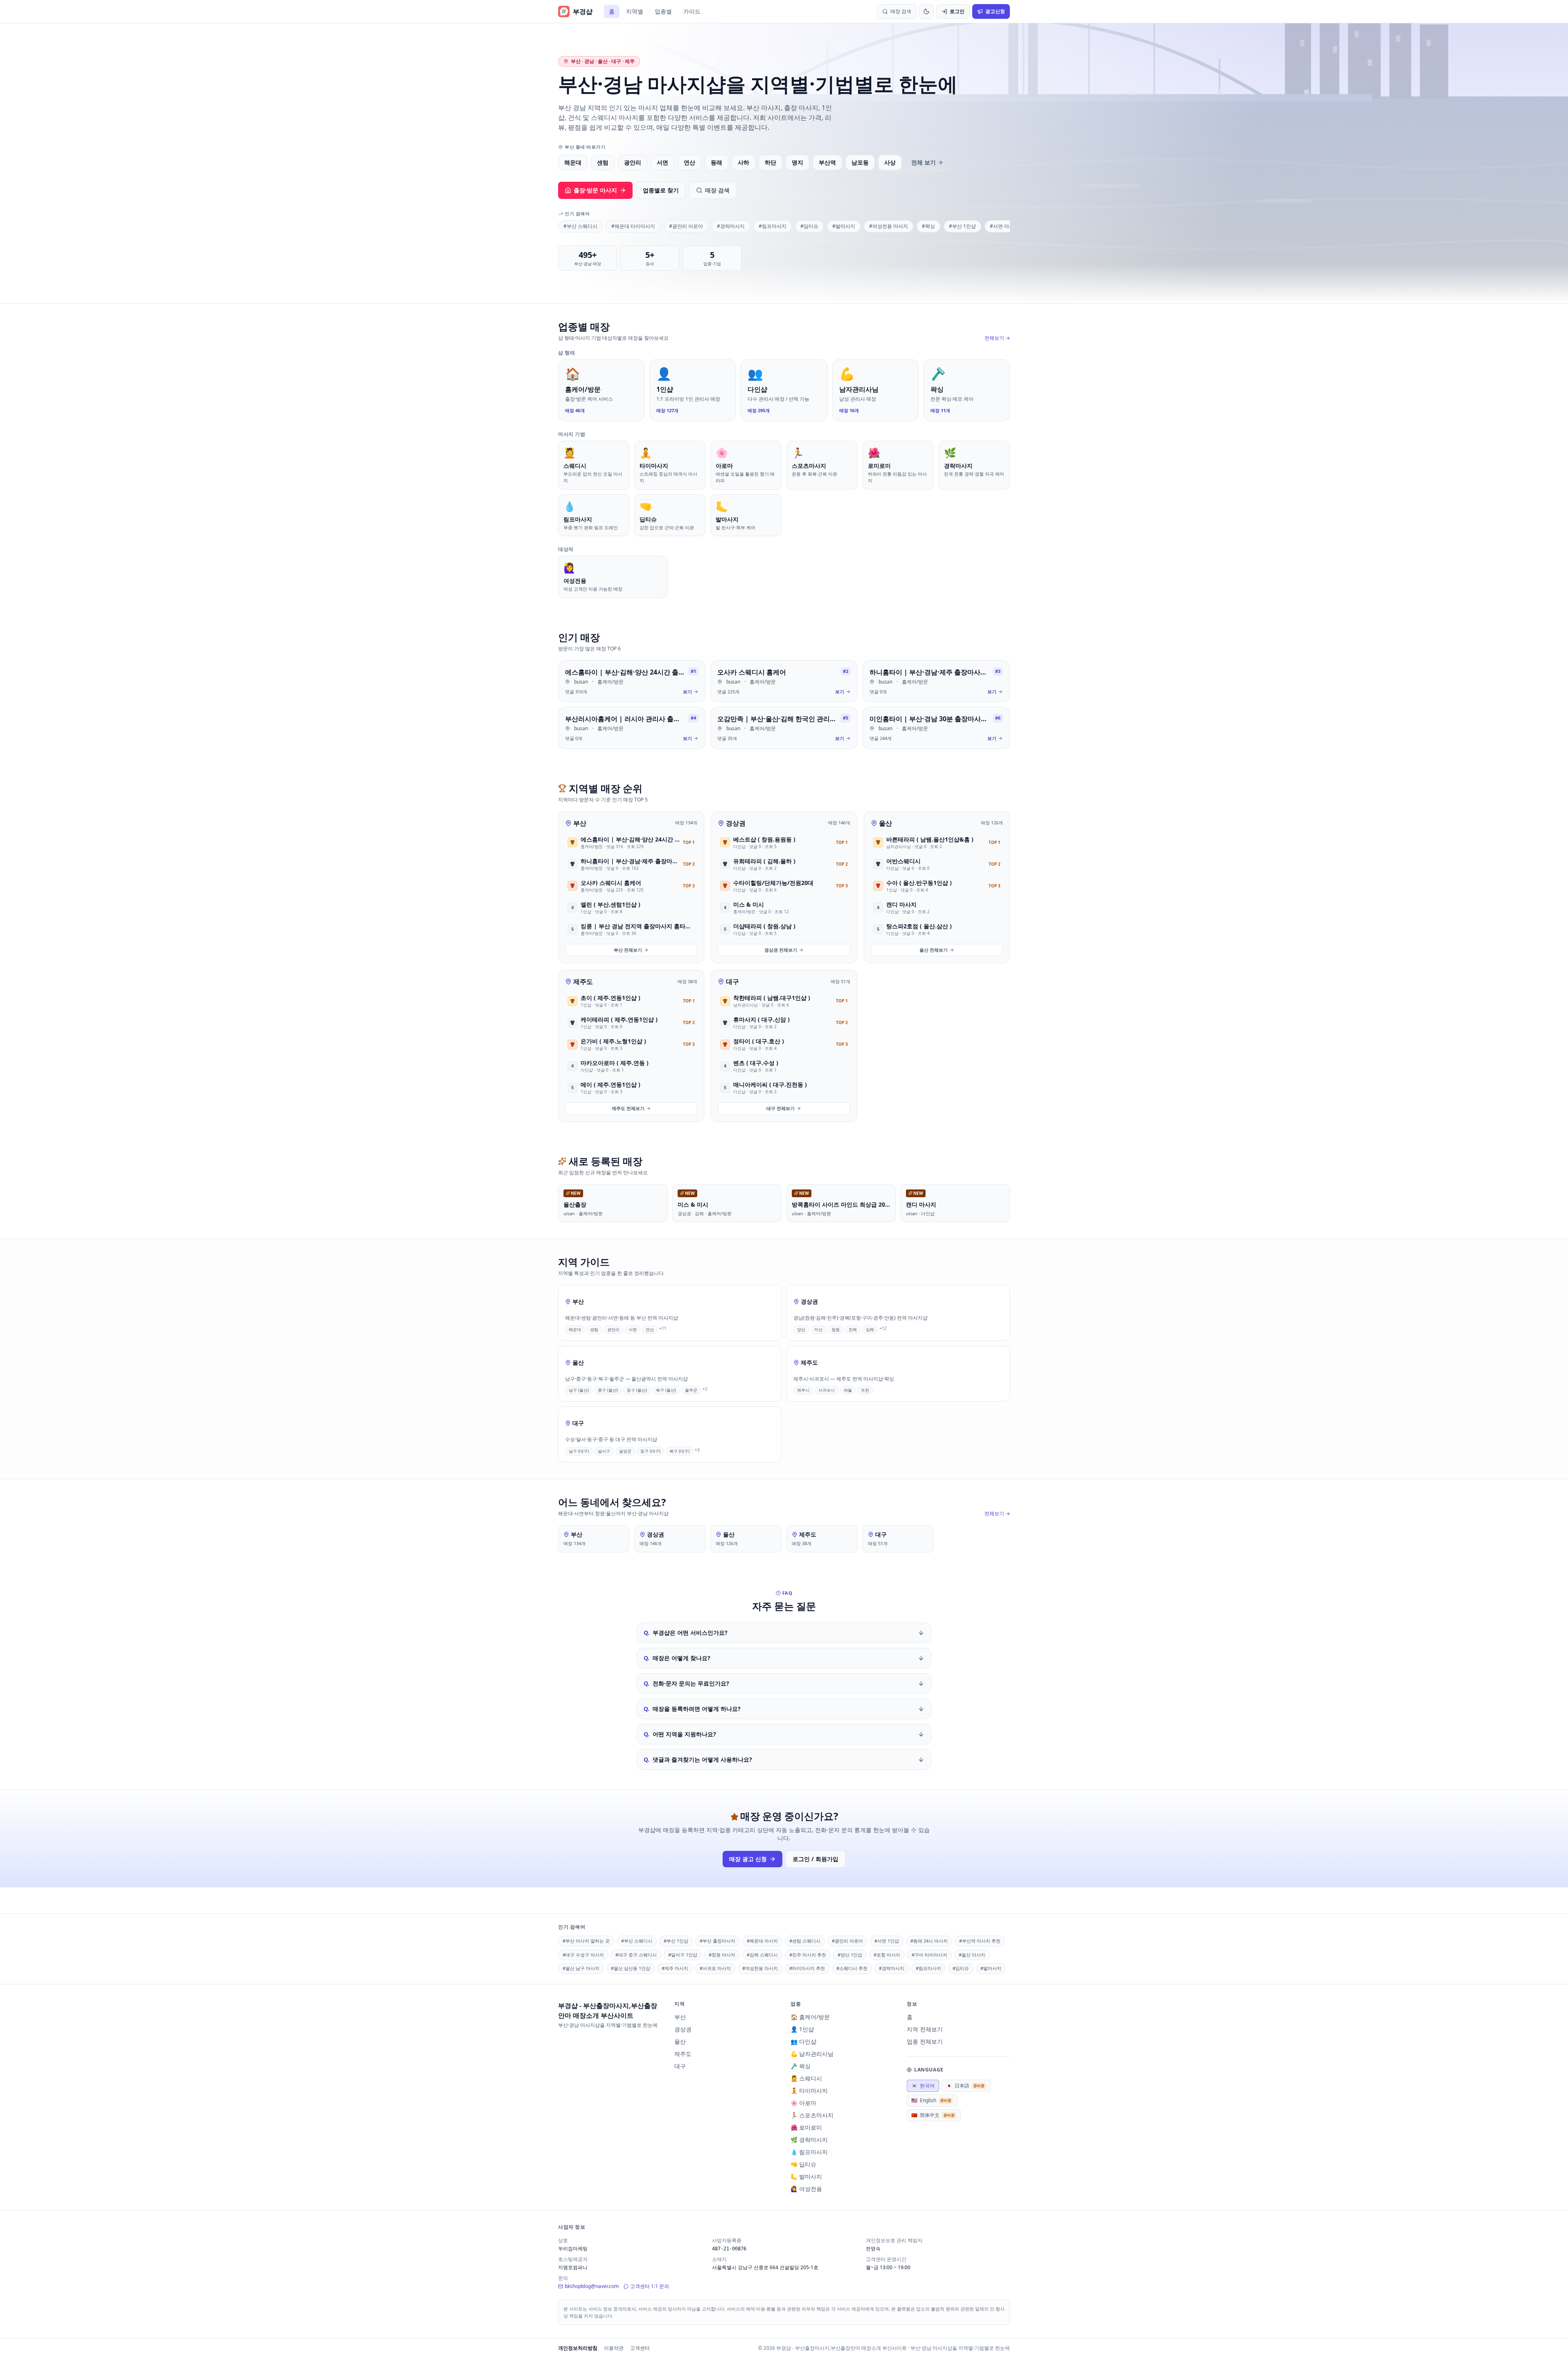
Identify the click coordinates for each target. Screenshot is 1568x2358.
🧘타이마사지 (809, 2091)
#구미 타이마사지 (929, 1955)
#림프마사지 (773, 226)
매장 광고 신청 (748, 1859)
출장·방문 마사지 (595, 190)
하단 (770, 162)
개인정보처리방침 (578, 2348)
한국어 (923, 2086)
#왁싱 (928, 226)
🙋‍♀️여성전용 (806, 2189)
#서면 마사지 (1004, 226)
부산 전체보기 (628, 950)
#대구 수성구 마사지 (583, 1955)
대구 (732, 982)
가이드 (692, 11)
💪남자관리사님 (812, 2054)
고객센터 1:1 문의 (650, 2286)
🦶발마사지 (806, 2176)
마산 (818, 1329)
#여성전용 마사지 (889, 226)
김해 (870, 1329)
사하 (743, 162)
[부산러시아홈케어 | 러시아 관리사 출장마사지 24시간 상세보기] (632, 728)
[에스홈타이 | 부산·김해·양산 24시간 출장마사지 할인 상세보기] (632, 681)
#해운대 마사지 (762, 1941)
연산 (689, 162)
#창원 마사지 (722, 1955)
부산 (580, 823)
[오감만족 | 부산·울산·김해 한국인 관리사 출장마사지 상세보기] (784, 728)
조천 (865, 1390)
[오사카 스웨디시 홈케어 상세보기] (784, 681)
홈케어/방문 (611, 682)
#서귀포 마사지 (715, 1968)
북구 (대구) (679, 1451)
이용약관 (614, 2348)
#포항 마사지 (887, 1955)
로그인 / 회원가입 (816, 1859)
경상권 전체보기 (781, 950)
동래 (716, 162)
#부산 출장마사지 (718, 1941)
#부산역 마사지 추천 (980, 1941)
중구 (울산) (608, 1390)
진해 (853, 1329)
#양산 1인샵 (850, 1955)
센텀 (603, 162)
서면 (662, 162)
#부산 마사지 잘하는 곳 (586, 1941)
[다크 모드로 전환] (926, 11)
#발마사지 (844, 226)
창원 (836, 1329)
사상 (890, 162)
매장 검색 (717, 190)
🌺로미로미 (806, 2127)
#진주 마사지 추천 (808, 1955)
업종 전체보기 (925, 2041)
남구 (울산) (579, 1390)
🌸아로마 (803, 2103)
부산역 (827, 162)
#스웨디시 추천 (852, 1968)
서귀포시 (827, 1390)
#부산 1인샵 (962, 226)
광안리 (633, 162)
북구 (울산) (666, 1390)
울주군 (691, 1390)
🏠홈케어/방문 (810, 2017)
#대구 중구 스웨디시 (636, 1955)
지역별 (635, 11)
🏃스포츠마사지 (812, 2115)
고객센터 (640, 2348)
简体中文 (933, 2115)
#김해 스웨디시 (762, 1955)
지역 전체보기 (925, 2029)
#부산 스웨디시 (580, 226)
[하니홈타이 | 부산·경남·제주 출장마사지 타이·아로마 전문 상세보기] (936, 681)
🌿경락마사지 (809, 2140)
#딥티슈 (809, 226)
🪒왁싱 (801, 2066)
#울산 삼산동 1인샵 (631, 1968)
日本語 (965, 2086)
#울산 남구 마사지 (581, 1968)
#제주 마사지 (675, 1968)
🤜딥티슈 (803, 2164)
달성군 (625, 1451)
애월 (848, 1390)
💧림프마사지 (809, 2152)
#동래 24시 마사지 (929, 1941)
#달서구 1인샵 (683, 1955)
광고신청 (995, 11)
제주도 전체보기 (628, 1108)
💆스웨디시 (806, 2078)
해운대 (573, 162)
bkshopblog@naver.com (592, 2286)
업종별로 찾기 (661, 190)
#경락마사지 (731, 226)
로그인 (957, 11)
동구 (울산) (637, 1390)
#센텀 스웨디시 (805, 1941)
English (931, 2100)
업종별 (663, 11)
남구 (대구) (579, 1451)
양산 (801, 1329)
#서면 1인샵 (887, 1941)
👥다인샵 (803, 2041)
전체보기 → (997, 338)
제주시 (803, 1390)
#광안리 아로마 (686, 226)
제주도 (583, 982)
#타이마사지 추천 (807, 1968)
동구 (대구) (650, 1451)
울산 (885, 823)
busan (581, 682)
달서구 (604, 1451)
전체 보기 (924, 162)
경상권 (736, 823)
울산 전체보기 (934, 950)
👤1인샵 (802, 2029)
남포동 (860, 162)
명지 (798, 162)
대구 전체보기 (781, 1108)
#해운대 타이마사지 (633, 226)
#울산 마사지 (972, 1955)
